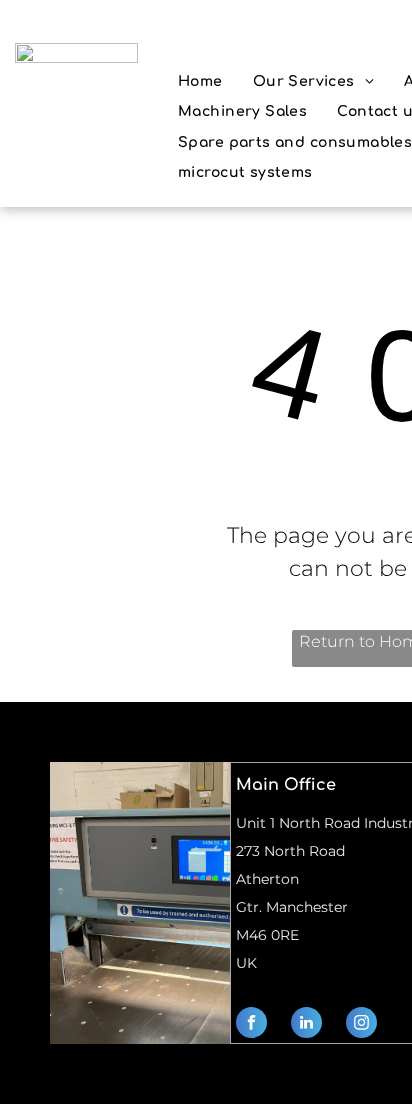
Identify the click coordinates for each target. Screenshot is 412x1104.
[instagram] (361, 1025)
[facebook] (251, 1025)
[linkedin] (306, 1025)
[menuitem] (200, 81)
